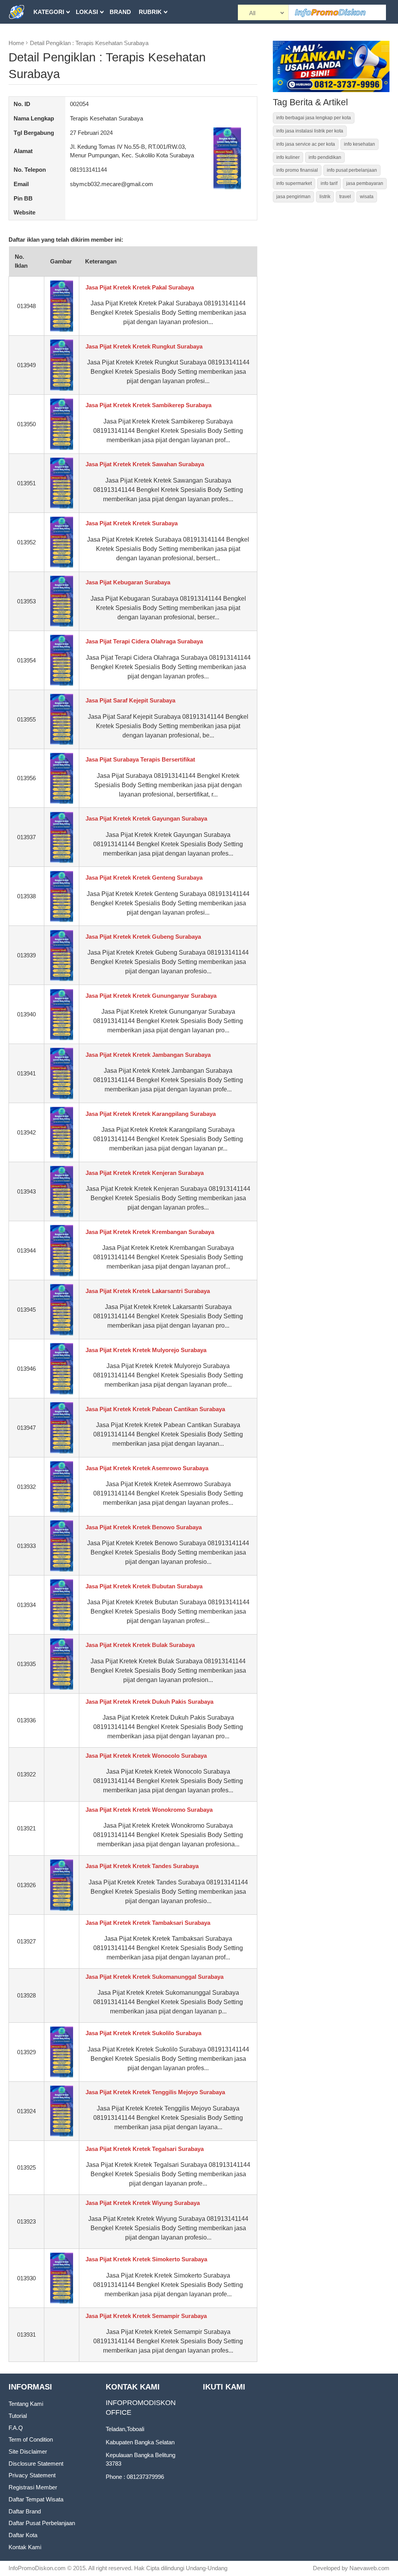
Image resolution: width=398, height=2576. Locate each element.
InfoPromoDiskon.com (37, 2568)
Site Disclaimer (28, 2451)
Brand (120, 12)
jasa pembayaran (365, 183)
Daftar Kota (23, 2535)
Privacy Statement (32, 2475)
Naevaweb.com (369, 2568)
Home (16, 43)
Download (51, 36)
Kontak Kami (25, 2547)
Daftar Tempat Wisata (36, 2499)
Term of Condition (31, 2439)
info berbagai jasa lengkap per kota (314, 118)
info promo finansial (297, 170)
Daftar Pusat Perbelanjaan (42, 2523)
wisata (367, 197)
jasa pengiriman (293, 197)
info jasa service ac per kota (306, 144)
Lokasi (87, 12)
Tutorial (18, 2416)
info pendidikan (325, 157)
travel (345, 197)
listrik (325, 197)
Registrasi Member (33, 2487)
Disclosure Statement (36, 2464)
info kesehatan (360, 144)
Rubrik (150, 12)
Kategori (49, 12)
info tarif (329, 183)
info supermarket (294, 183)
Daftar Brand (25, 2511)
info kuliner (288, 157)
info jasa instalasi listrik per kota (310, 131)
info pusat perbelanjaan (352, 170)
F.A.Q (16, 2428)
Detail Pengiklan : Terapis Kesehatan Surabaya (89, 43)
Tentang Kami (26, 2404)
